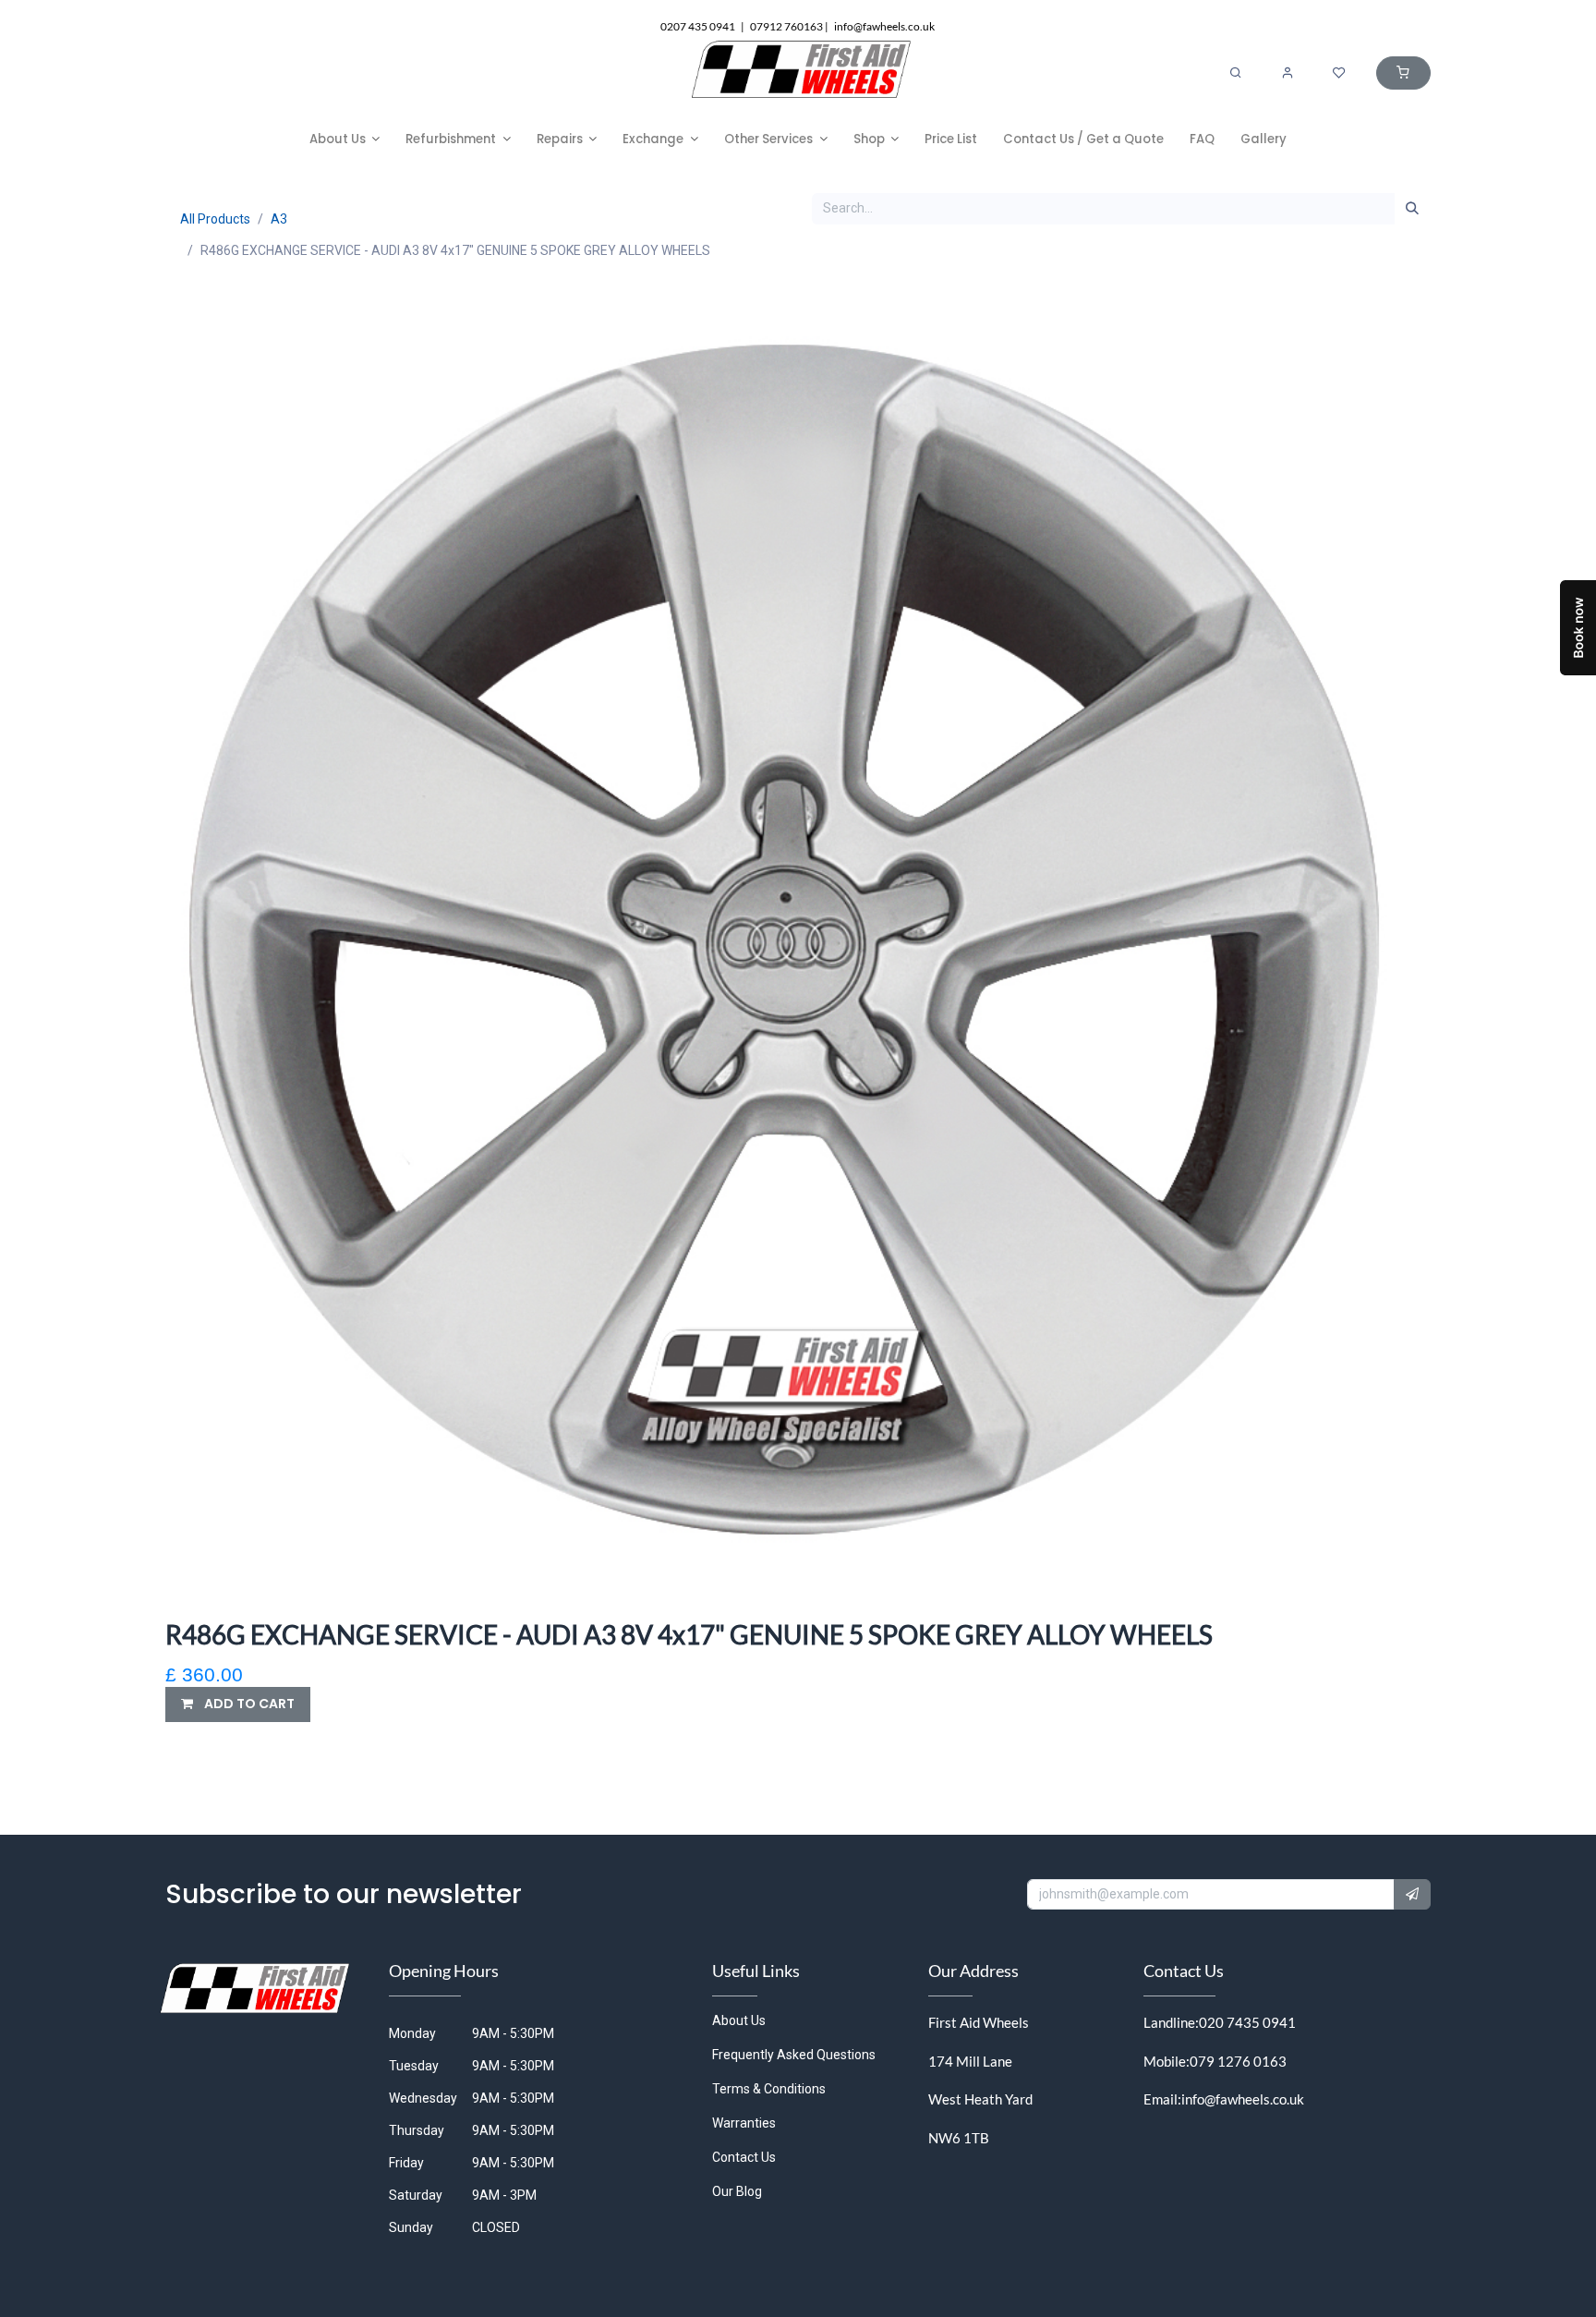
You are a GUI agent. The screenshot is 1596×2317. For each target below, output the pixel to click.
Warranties (744, 2123)
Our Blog (737, 2191)
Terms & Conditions (769, 2089)
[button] (238, 1704)
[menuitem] (345, 139)
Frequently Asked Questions (794, 2055)
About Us (739, 2020)
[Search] (1236, 73)
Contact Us (744, 2157)
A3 (279, 219)
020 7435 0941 (1247, 2022)
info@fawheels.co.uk (1243, 2099)
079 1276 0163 (1238, 2061)
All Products (215, 219)
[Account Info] (1288, 73)
